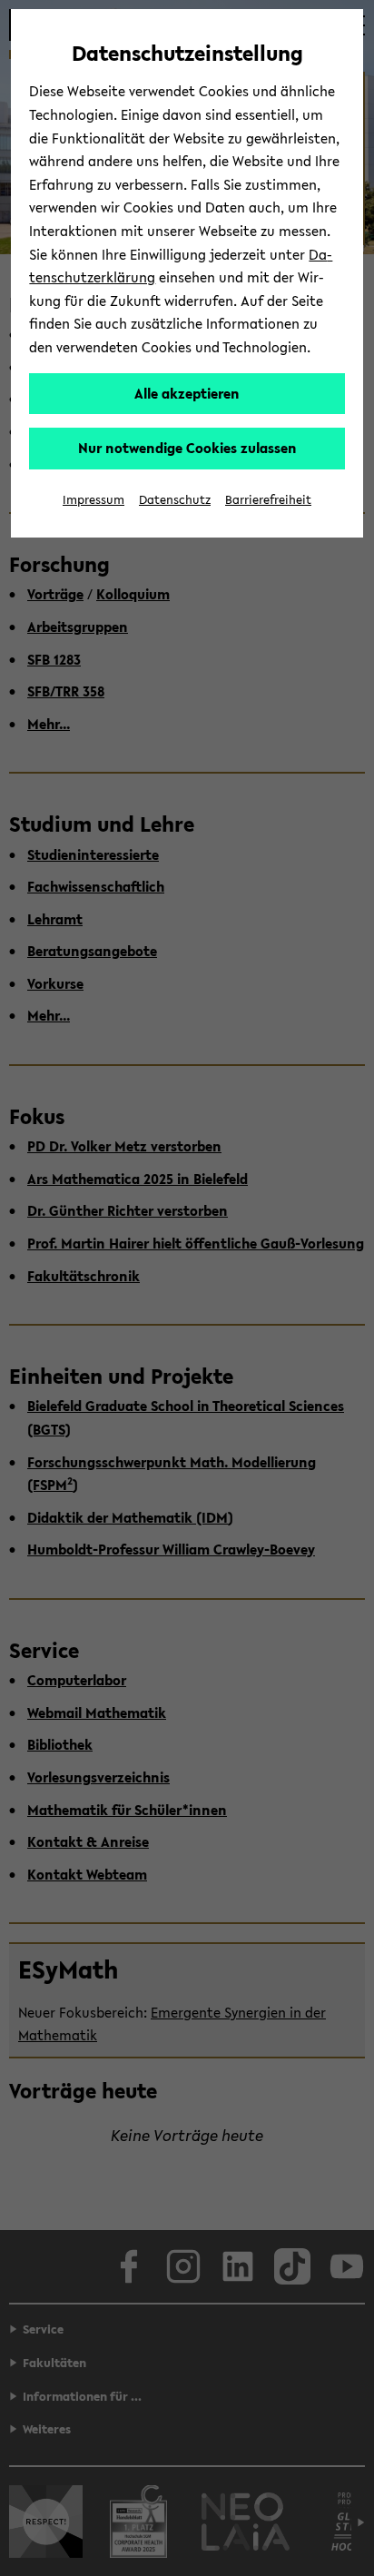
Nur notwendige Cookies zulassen (187, 448)
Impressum (93, 500)
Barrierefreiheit (268, 500)
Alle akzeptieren (187, 393)
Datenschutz (175, 500)
